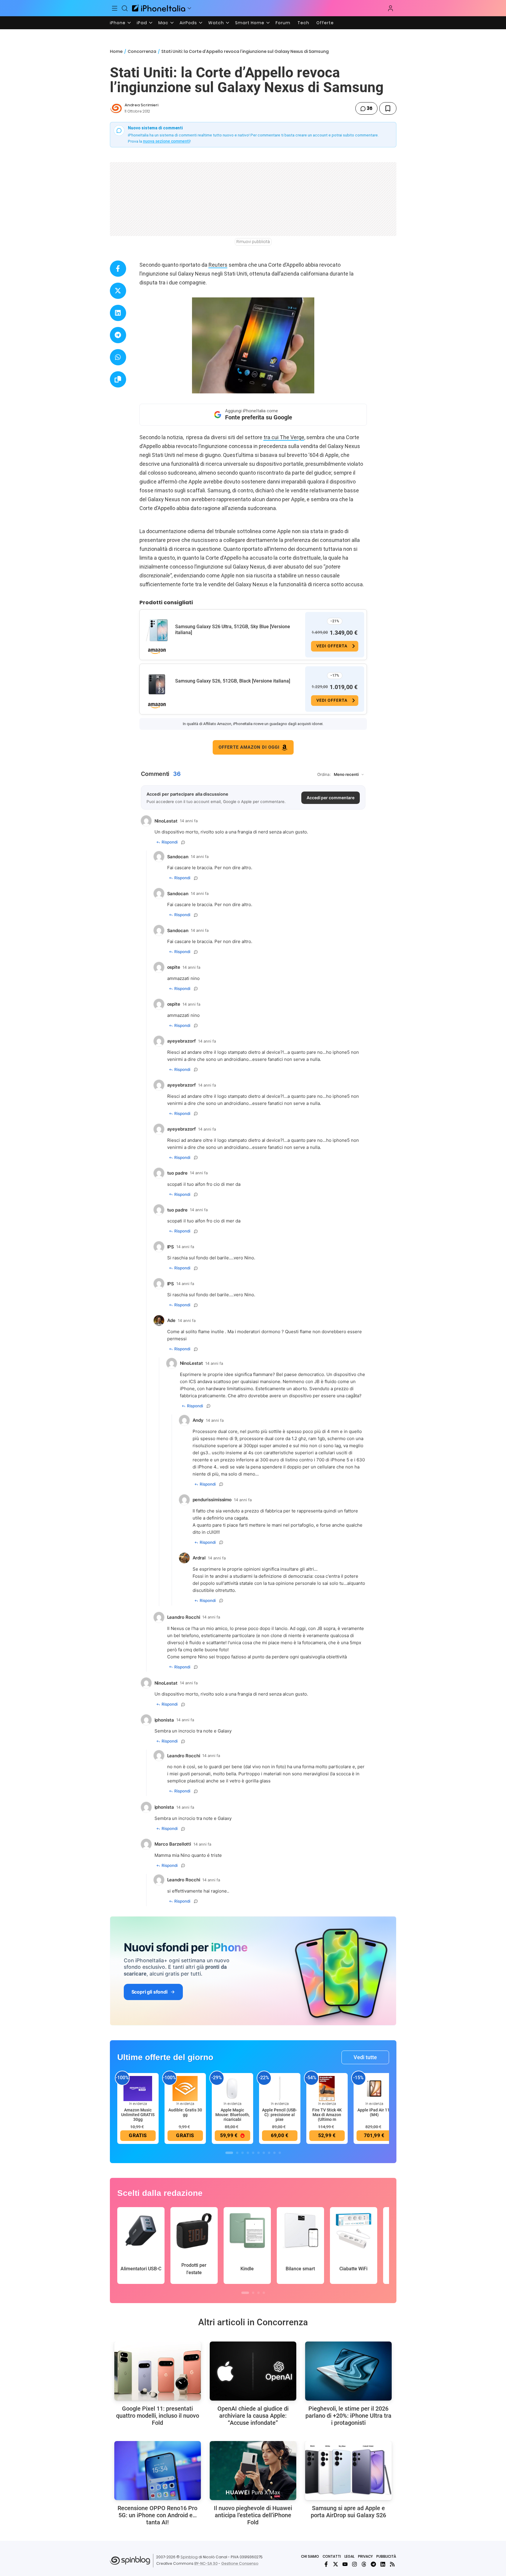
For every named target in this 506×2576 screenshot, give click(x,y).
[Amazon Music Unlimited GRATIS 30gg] (138, 2088)
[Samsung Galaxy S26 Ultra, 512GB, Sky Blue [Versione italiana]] (157, 630)
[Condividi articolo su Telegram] (118, 335)
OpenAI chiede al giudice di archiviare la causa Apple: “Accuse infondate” (253, 2416)
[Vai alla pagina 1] (229, 2153)
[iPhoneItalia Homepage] (159, 8)
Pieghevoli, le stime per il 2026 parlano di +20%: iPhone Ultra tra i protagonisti (348, 2416)
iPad (142, 23)
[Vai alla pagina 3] (243, 2153)
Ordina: (324, 774)
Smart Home (250, 23)
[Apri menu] (189, 8)
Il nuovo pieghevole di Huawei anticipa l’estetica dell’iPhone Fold (253, 2515)
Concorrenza (142, 51)
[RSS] (392, 2564)
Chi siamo (310, 2556)
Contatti (332, 2556)
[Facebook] (326, 2564)
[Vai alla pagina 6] (258, 2153)
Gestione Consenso (240, 2563)
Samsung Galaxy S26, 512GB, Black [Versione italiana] (233, 681)
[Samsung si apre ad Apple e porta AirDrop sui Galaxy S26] (348, 2471)
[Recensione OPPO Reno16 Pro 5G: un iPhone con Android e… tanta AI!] (158, 2471)
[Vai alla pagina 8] (269, 2153)
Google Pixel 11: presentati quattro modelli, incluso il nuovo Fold (158, 2416)
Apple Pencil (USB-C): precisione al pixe (280, 2115)
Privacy (365, 2556)
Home (116, 51)
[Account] (391, 8)
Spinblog (189, 2557)
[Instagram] (354, 2564)
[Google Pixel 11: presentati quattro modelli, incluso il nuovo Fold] (158, 2371)
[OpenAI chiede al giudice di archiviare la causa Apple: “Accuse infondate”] (253, 2371)
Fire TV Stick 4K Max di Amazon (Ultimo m (327, 2115)
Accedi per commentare (331, 798)
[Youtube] (345, 2564)
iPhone (118, 23)
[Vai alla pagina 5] (253, 2153)
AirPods (188, 23)
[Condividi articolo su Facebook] (118, 269)
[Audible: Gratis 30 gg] (185, 2088)
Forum (283, 23)
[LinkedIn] (383, 2564)
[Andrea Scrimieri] (116, 108)
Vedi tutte (365, 2057)
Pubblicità (386, 2556)
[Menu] (115, 8)
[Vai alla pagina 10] (280, 2153)
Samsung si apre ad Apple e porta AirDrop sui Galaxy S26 (348, 2512)
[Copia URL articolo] (118, 379)
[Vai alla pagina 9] (274, 2153)
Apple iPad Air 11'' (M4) (374, 2112)
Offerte (325, 23)
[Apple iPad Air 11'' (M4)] (374, 2088)
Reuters (218, 265)
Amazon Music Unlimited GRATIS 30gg (138, 2115)
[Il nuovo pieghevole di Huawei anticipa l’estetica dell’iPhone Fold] (253, 2471)
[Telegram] (373, 2564)
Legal (349, 2556)
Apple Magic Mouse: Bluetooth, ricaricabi (232, 2115)
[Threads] (364, 2564)
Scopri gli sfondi (149, 1992)
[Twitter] (336, 2564)
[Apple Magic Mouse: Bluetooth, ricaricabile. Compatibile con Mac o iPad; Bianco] (232, 2088)
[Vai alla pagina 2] (237, 2153)
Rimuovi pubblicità (253, 242)
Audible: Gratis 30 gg (185, 2112)
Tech (303, 23)
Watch (216, 23)
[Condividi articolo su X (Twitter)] (118, 291)
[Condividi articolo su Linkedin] (118, 313)
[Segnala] (183, 842)
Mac (163, 23)
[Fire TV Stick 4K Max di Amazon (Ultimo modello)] (327, 2088)
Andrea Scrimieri (141, 105)
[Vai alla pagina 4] (248, 2153)
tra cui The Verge (284, 437)
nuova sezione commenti (166, 141)
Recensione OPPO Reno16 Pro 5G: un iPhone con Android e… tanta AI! (157, 2515)
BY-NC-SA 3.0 (206, 2563)
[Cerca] (125, 8)
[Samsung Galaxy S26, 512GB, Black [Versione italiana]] (157, 685)
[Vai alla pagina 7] (264, 2153)
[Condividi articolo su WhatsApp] (118, 357)
